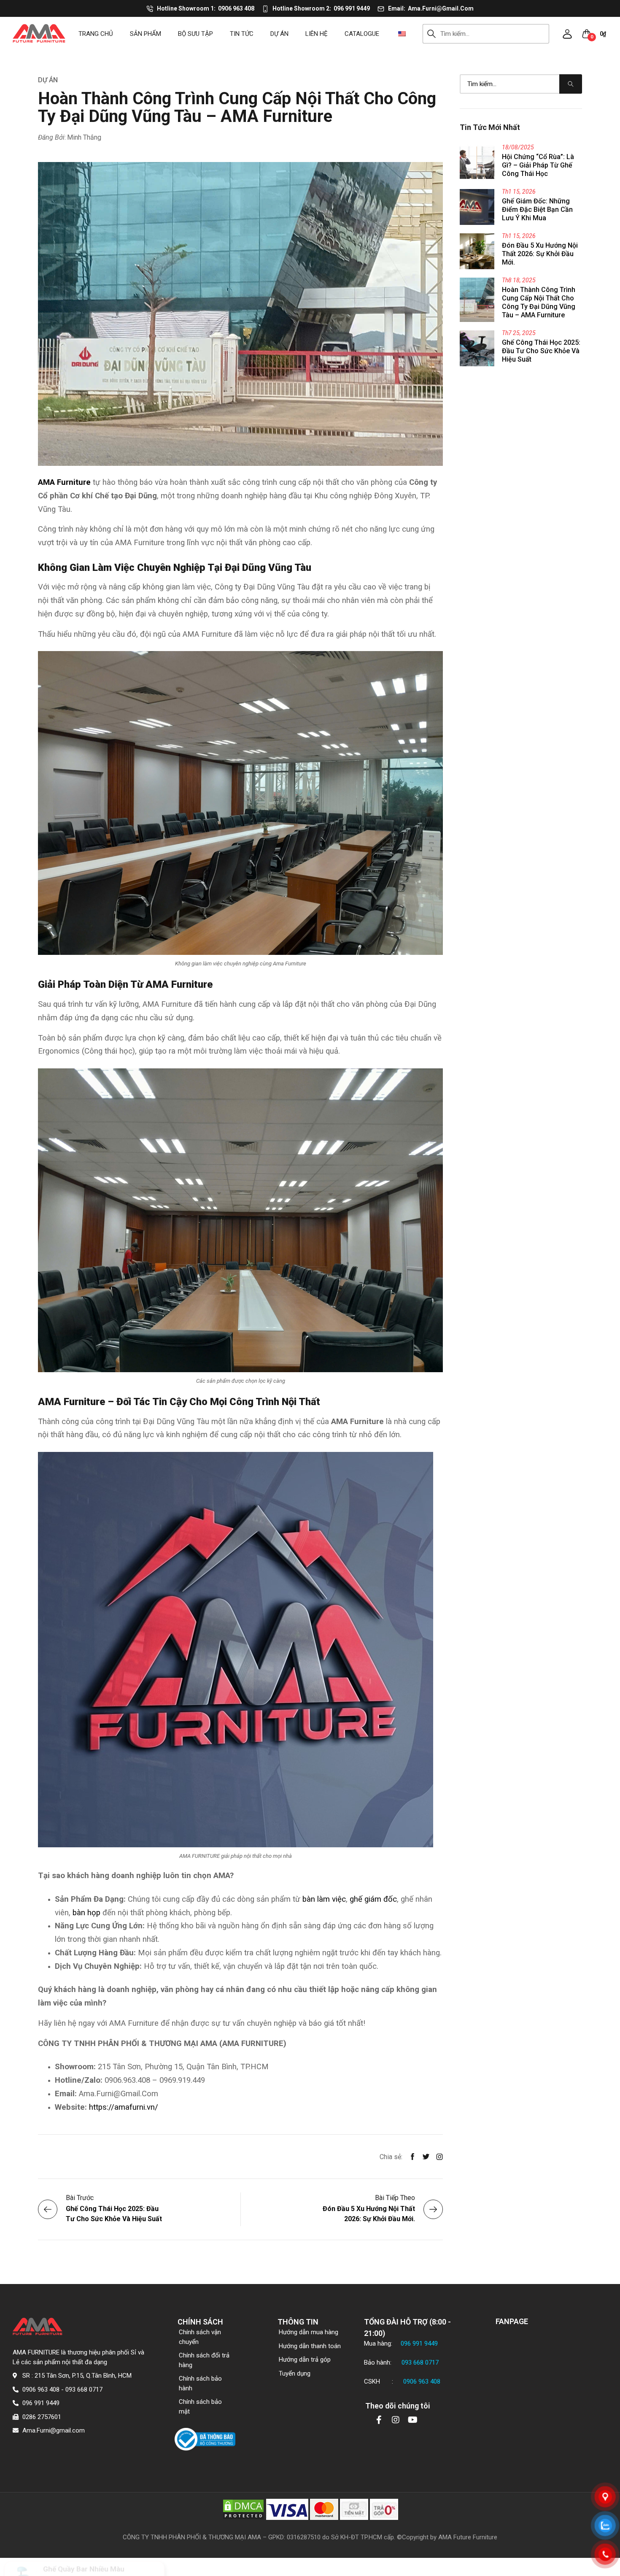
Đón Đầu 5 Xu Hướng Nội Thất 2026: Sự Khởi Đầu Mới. (540, 254)
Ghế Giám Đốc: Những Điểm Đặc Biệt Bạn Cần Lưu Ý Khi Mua (537, 209)
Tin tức (242, 34)
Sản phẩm (146, 34)
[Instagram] (396, 2420)
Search (432, 34)
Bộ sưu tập (195, 34)
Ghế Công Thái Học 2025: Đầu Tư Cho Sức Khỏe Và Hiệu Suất (541, 351)
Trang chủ (96, 34)
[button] (567, 34)
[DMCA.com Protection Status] (243, 2509)
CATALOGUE (362, 34)
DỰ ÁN (279, 34)
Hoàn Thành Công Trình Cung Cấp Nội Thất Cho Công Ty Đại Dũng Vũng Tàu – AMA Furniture (539, 302)
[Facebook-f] (379, 2420)
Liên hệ (317, 34)
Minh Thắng (84, 137)
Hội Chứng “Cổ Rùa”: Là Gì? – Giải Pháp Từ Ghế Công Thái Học (538, 165)
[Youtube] (412, 2420)
